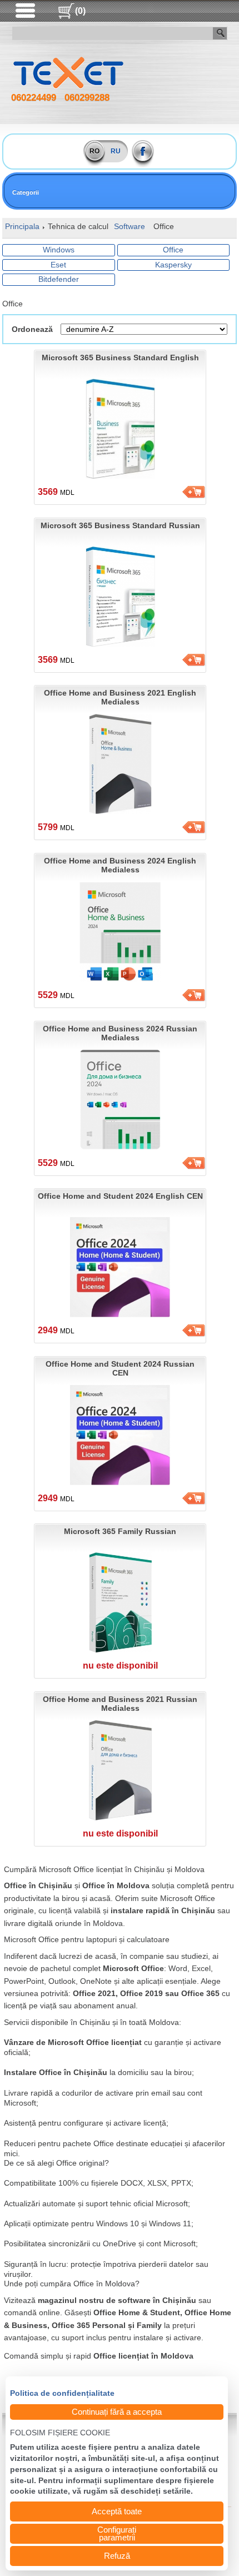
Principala (22, 226)
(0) (80, 11)
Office (173, 250)
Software (130, 226)
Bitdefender (59, 279)
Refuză (117, 2556)
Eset (58, 265)
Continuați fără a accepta (117, 2412)
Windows (59, 250)
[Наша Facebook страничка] (143, 151)
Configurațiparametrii (117, 2533)
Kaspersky (173, 265)
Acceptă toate (117, 2511)
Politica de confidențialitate (62, 2394)
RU (116, 151)
